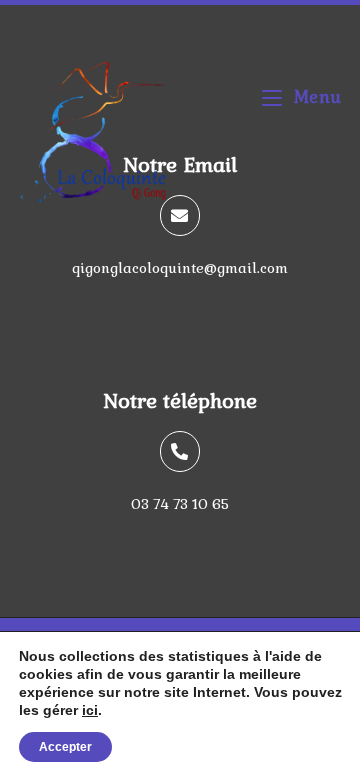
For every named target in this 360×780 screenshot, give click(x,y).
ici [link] (90, 710)
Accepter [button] (65, 747)
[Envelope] (180, 215)
